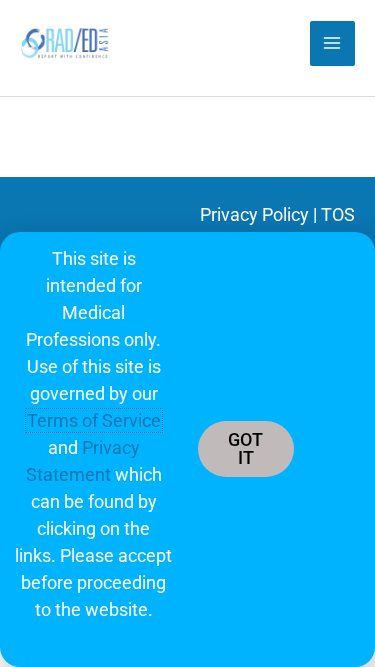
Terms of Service (94, 420)
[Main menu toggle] (332, 43)
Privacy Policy (254, 214)
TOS (338, 214)
